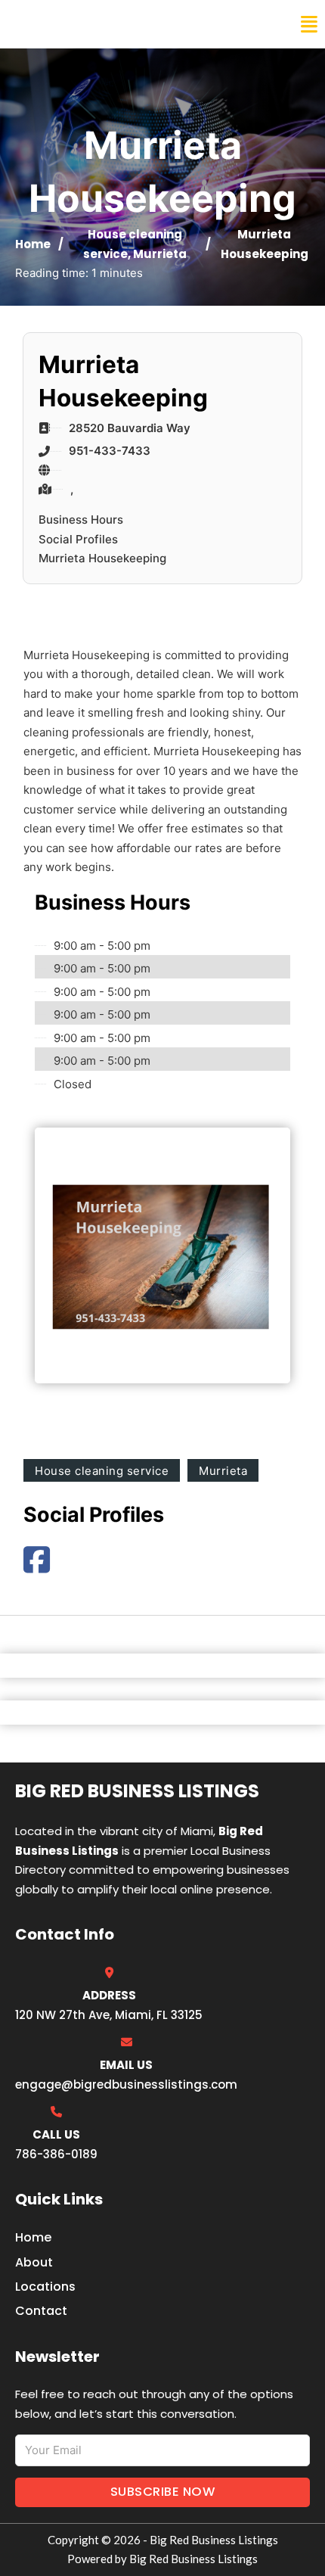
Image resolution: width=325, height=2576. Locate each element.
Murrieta (160, 254)
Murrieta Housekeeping (102, 558)
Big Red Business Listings (111, 24)
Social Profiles (78, 539)
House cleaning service (102, 1471)
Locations (45, 2287)
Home (33, 244)
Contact (41, 2311)
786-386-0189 (56, 2154)
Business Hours (81, 520)
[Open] (309, 25)
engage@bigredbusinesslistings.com (126, 2084)
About (34, 2262)
